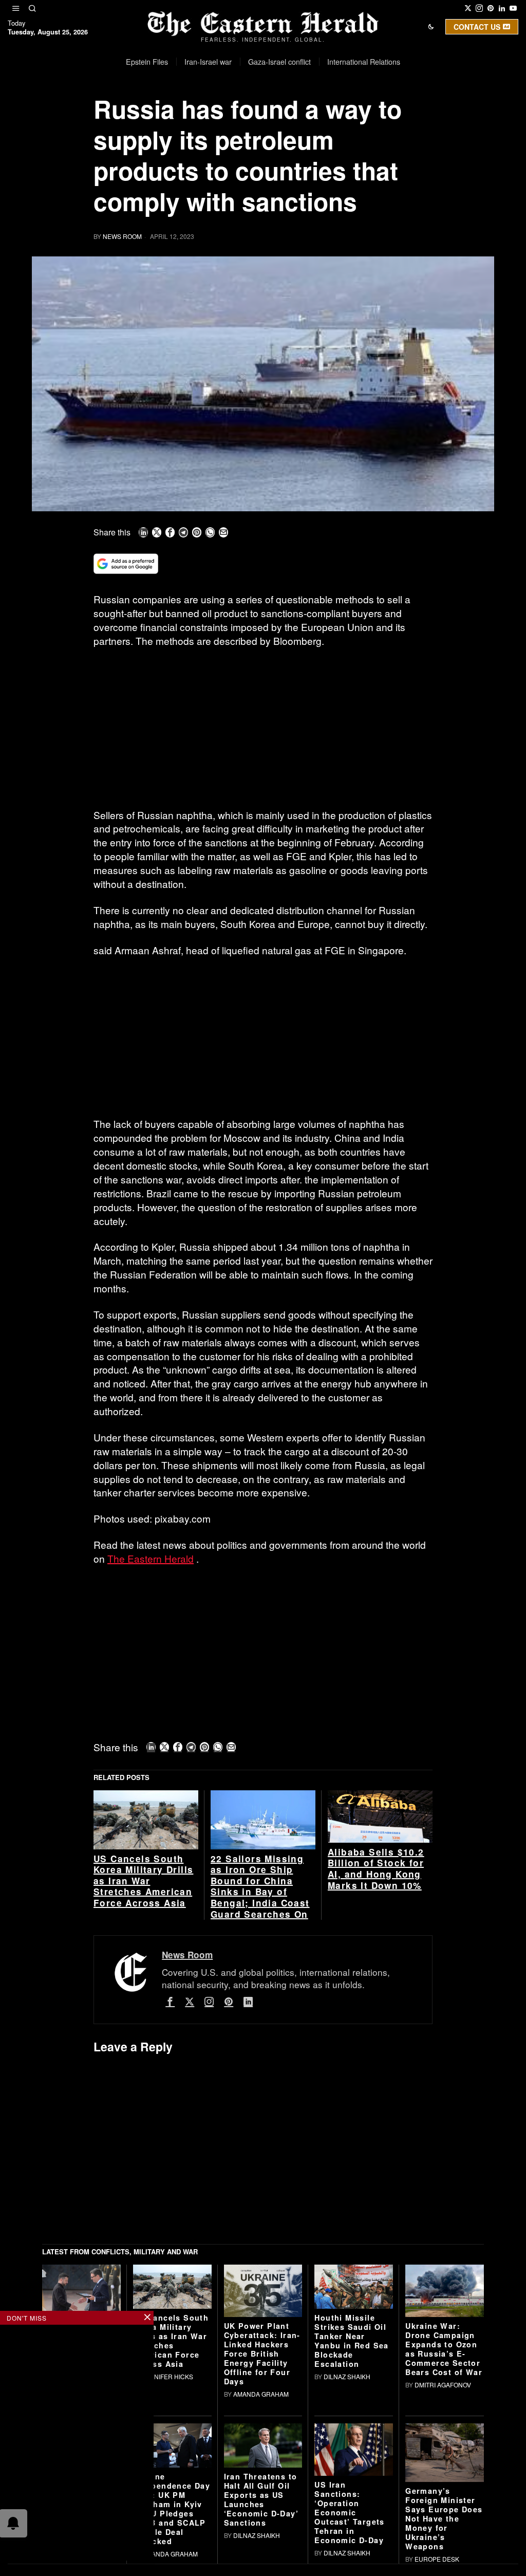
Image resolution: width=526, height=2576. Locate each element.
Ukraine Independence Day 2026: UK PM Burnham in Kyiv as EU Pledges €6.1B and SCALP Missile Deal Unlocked (172, 2509)
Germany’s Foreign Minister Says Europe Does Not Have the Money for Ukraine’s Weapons (444, 2518)
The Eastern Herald (151, 1558)
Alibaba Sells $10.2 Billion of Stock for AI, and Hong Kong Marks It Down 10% (376, 1869)
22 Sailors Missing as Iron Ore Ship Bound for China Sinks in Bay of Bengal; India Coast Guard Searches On (260, 1887)
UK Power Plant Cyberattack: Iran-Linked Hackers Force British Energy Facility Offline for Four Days (262, 2353)
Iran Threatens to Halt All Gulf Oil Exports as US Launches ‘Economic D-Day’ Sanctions (261, 2499)
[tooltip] (468, 8)
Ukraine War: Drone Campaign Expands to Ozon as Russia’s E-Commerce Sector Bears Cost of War (444, 2349)
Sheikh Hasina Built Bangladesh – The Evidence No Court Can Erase (103, 2350)
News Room (122, 236)
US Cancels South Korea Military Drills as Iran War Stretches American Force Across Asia (143, 1881)
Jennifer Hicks (168, 2376)
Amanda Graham (261, 2394)
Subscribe (339, 115)
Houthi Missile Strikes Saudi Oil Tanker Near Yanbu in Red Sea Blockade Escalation (351, 2341)
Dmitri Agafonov (443, 2385)
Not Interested (255, 115)
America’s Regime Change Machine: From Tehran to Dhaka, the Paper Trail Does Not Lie (99, 2419)
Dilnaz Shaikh (347, 2376)
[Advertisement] (263, 732)
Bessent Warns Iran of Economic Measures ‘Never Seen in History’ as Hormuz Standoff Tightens (103, 2498)
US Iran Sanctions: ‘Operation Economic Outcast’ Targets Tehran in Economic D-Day (349, 2512)
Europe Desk (437, 2559)
